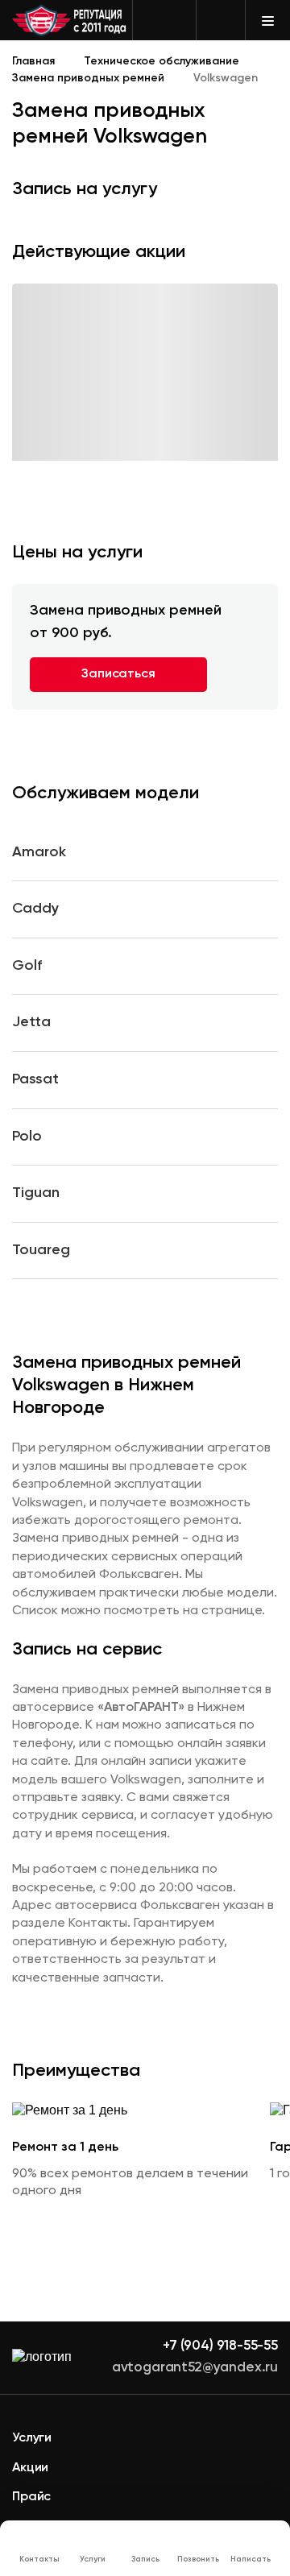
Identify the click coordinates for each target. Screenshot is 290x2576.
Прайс (31, 2497)
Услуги (32, 2438)
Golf (27, 966)
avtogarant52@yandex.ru (195, 2368)
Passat (35, 1079)
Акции (30, 2468)
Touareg (41, 1250)
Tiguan (36, 1193)
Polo (27, 1137)
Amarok (39, 852)
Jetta (31, 1022)
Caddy (35, 909)
